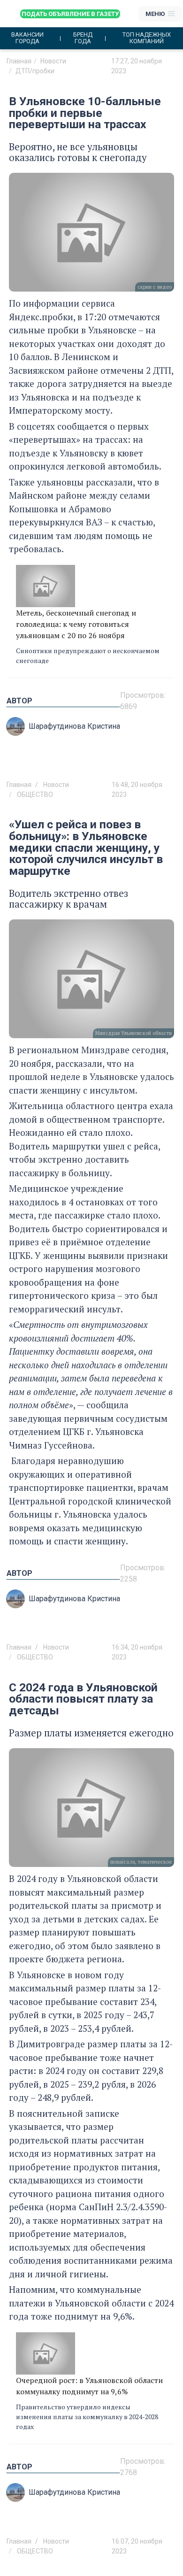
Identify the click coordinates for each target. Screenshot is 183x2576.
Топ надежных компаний (147, 38)
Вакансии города (27, 38)
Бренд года (83, 38)
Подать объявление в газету (70, 14)
